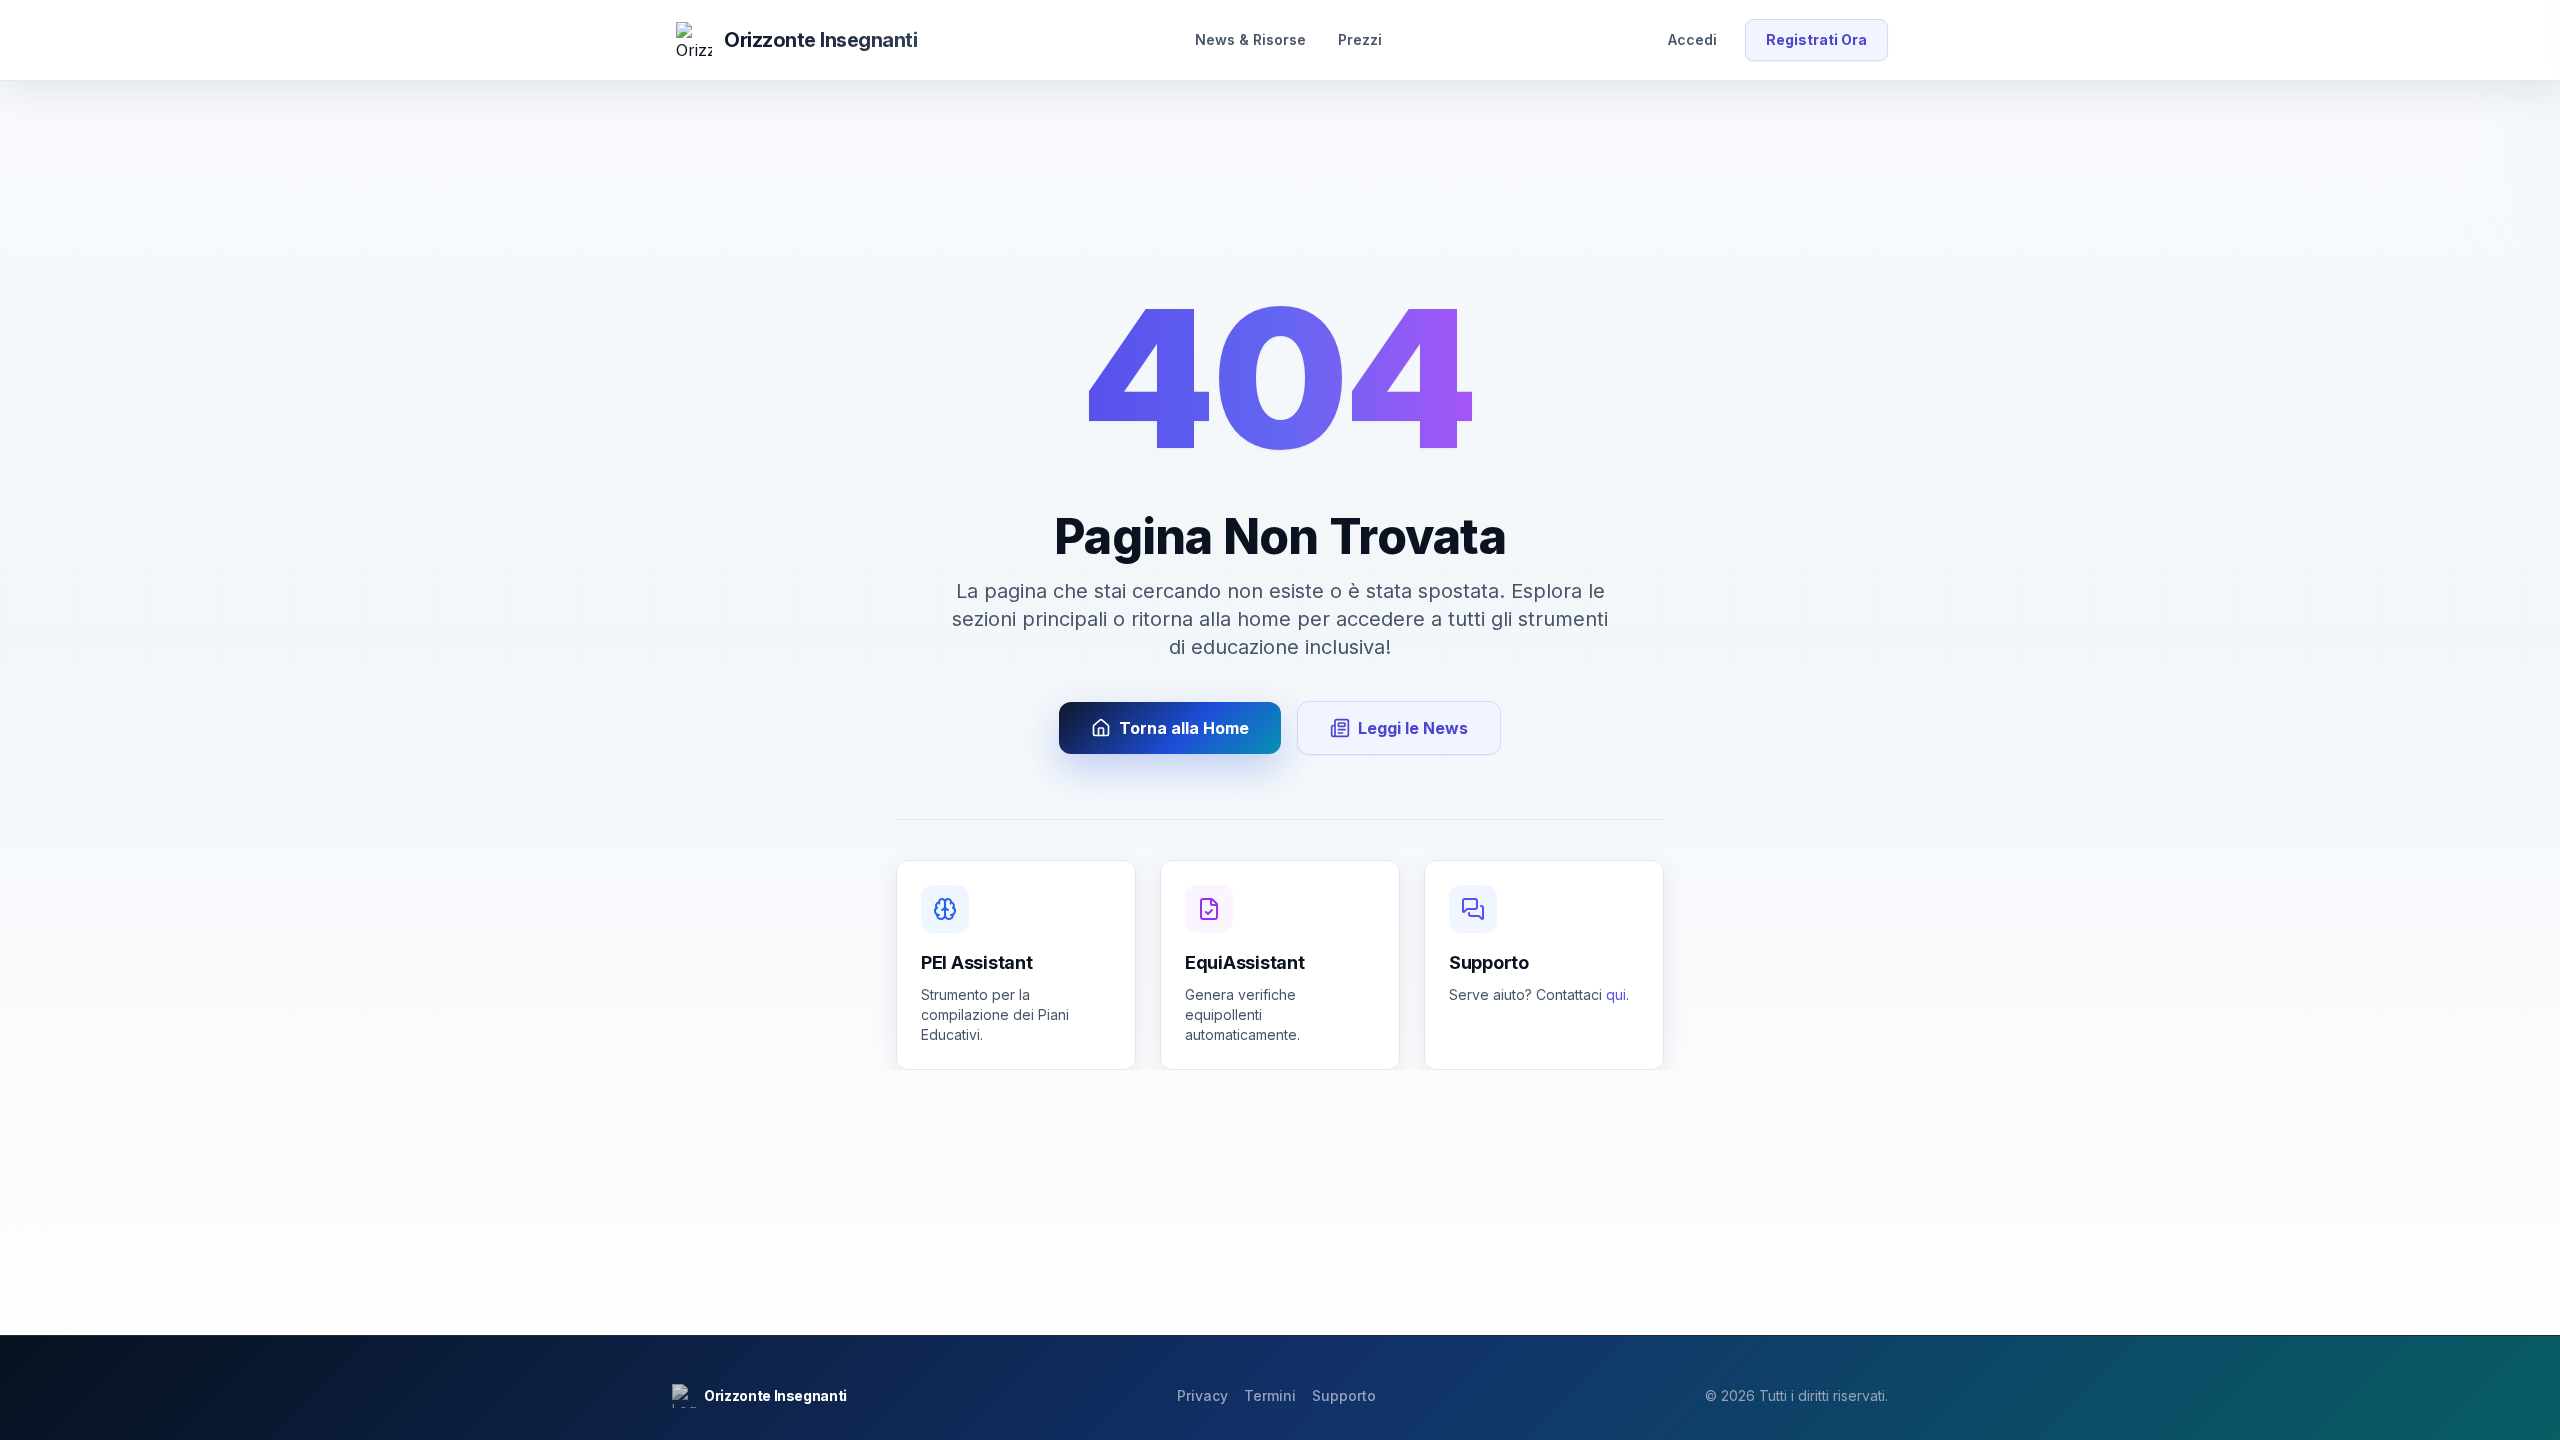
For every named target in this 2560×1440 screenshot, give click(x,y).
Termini (1270, 1395)
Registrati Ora (1816, 39)
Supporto (1344, 1395)
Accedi (1692, 39)
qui (1616, 994)
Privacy (1202, 1395)
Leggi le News (1413, 728)
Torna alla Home (1184, 728)
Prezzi (1360, 39)
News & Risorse (1250, 39)
